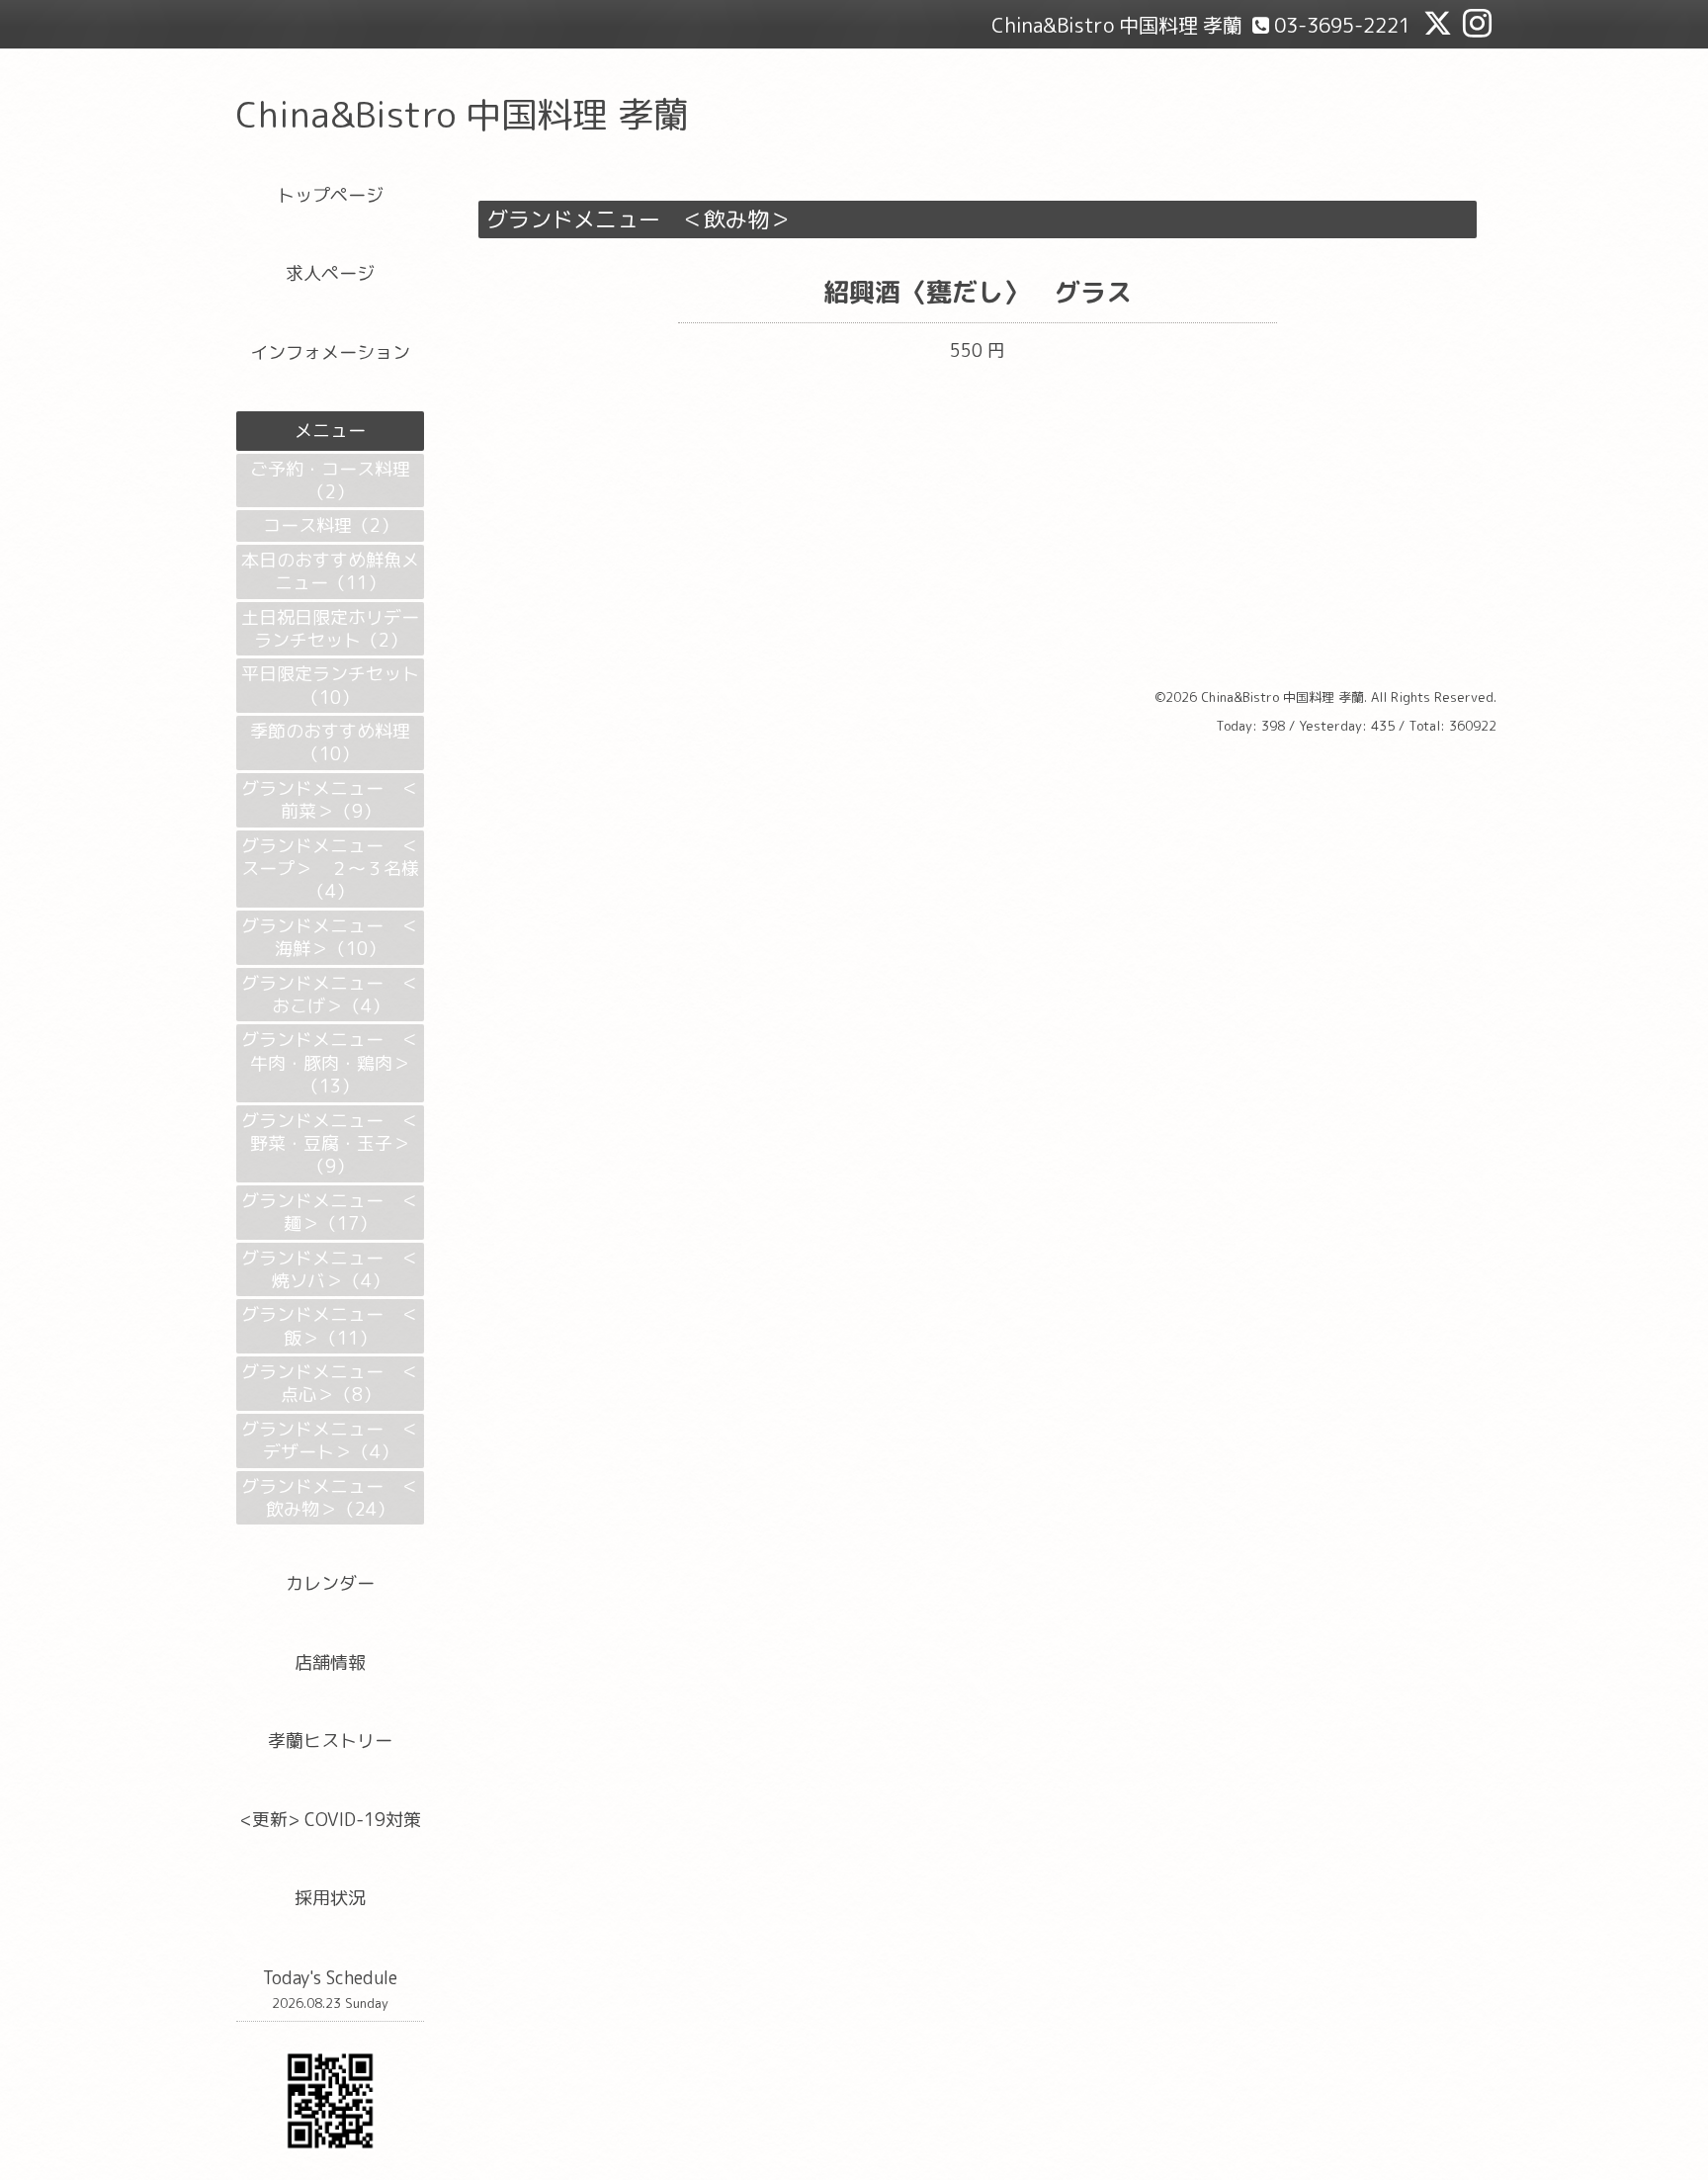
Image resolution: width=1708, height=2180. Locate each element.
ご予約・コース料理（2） (330, 480)
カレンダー (330, 1583)
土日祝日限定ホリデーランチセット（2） (330, 629)
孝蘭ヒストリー (330, 1741)
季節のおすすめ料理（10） (330, 742)
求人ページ (330, 273)
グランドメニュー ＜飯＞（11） (330, 1326)
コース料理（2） (331, 525)
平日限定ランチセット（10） (330, 685)
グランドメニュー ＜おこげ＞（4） (330, 995)
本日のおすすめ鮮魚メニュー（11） (330, 571)
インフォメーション (330, 352)
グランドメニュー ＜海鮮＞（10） (330, 937)
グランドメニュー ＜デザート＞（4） (330, 1440)
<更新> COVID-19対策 (331, 1820)
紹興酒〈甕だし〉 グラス (978, 292)
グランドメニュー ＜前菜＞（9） (330, 800)
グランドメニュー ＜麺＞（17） (330, 1212)
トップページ (330, 195)
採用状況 (330, 1898)
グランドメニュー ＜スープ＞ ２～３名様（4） (330, 869)
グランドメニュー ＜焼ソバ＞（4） (330, 1269)
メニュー (330, 431)
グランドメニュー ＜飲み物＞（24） (330, 1498)
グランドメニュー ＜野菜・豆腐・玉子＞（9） (330, 1144)
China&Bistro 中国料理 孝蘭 (463, 114)
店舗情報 (330, 1662)
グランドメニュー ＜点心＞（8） (330, 1383)
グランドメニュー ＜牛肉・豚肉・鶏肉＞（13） (330, 1063)
